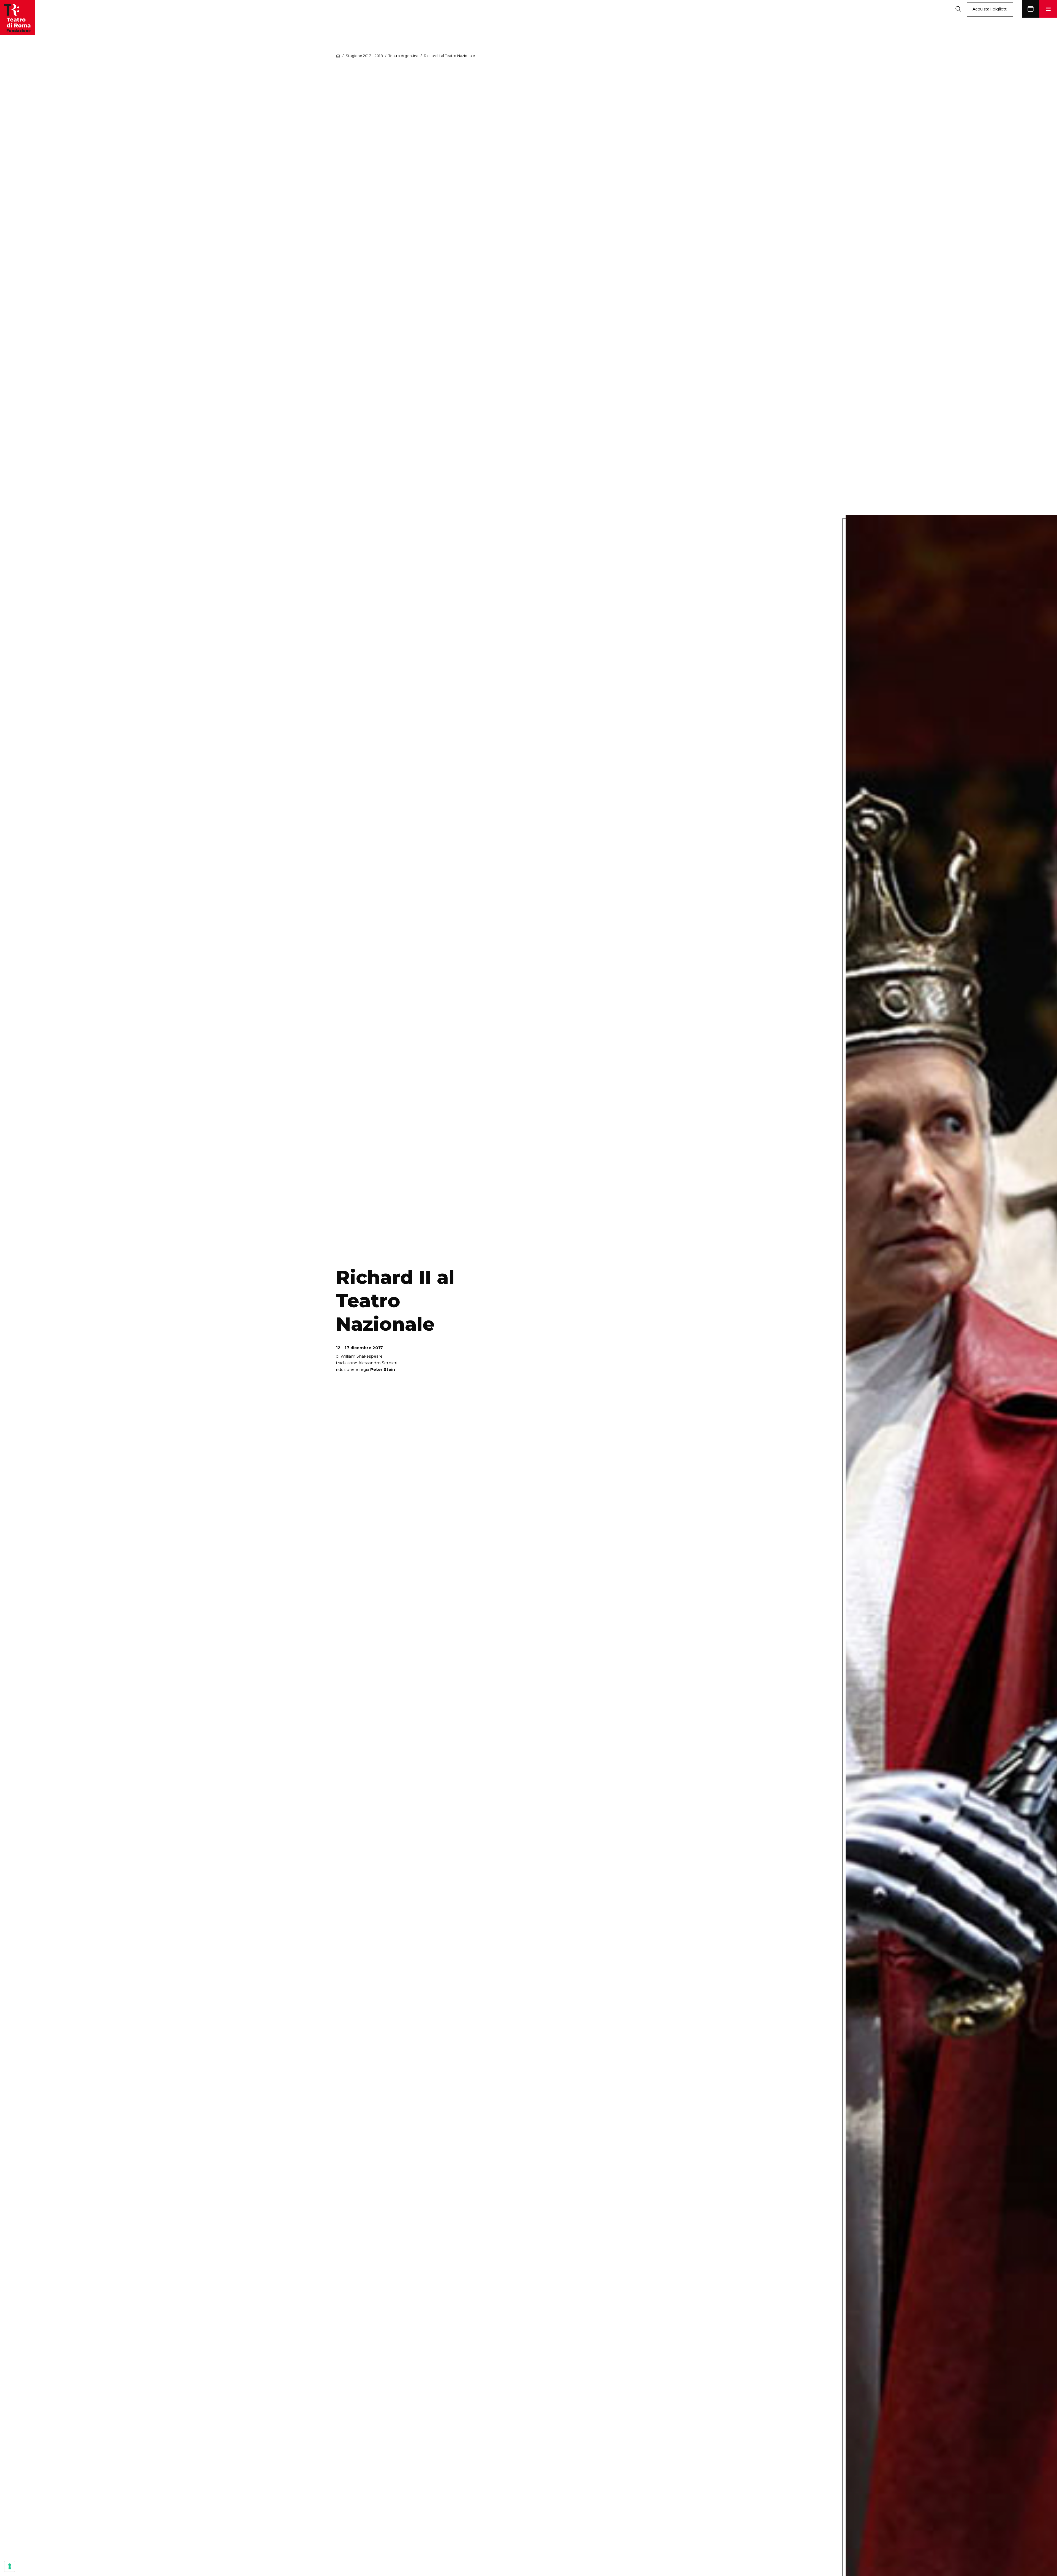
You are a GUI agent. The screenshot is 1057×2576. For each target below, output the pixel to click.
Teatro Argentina (403, 56)
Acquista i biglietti (990, 9)
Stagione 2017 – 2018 (364, 56)
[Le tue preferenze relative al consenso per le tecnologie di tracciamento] (10, 2566)
